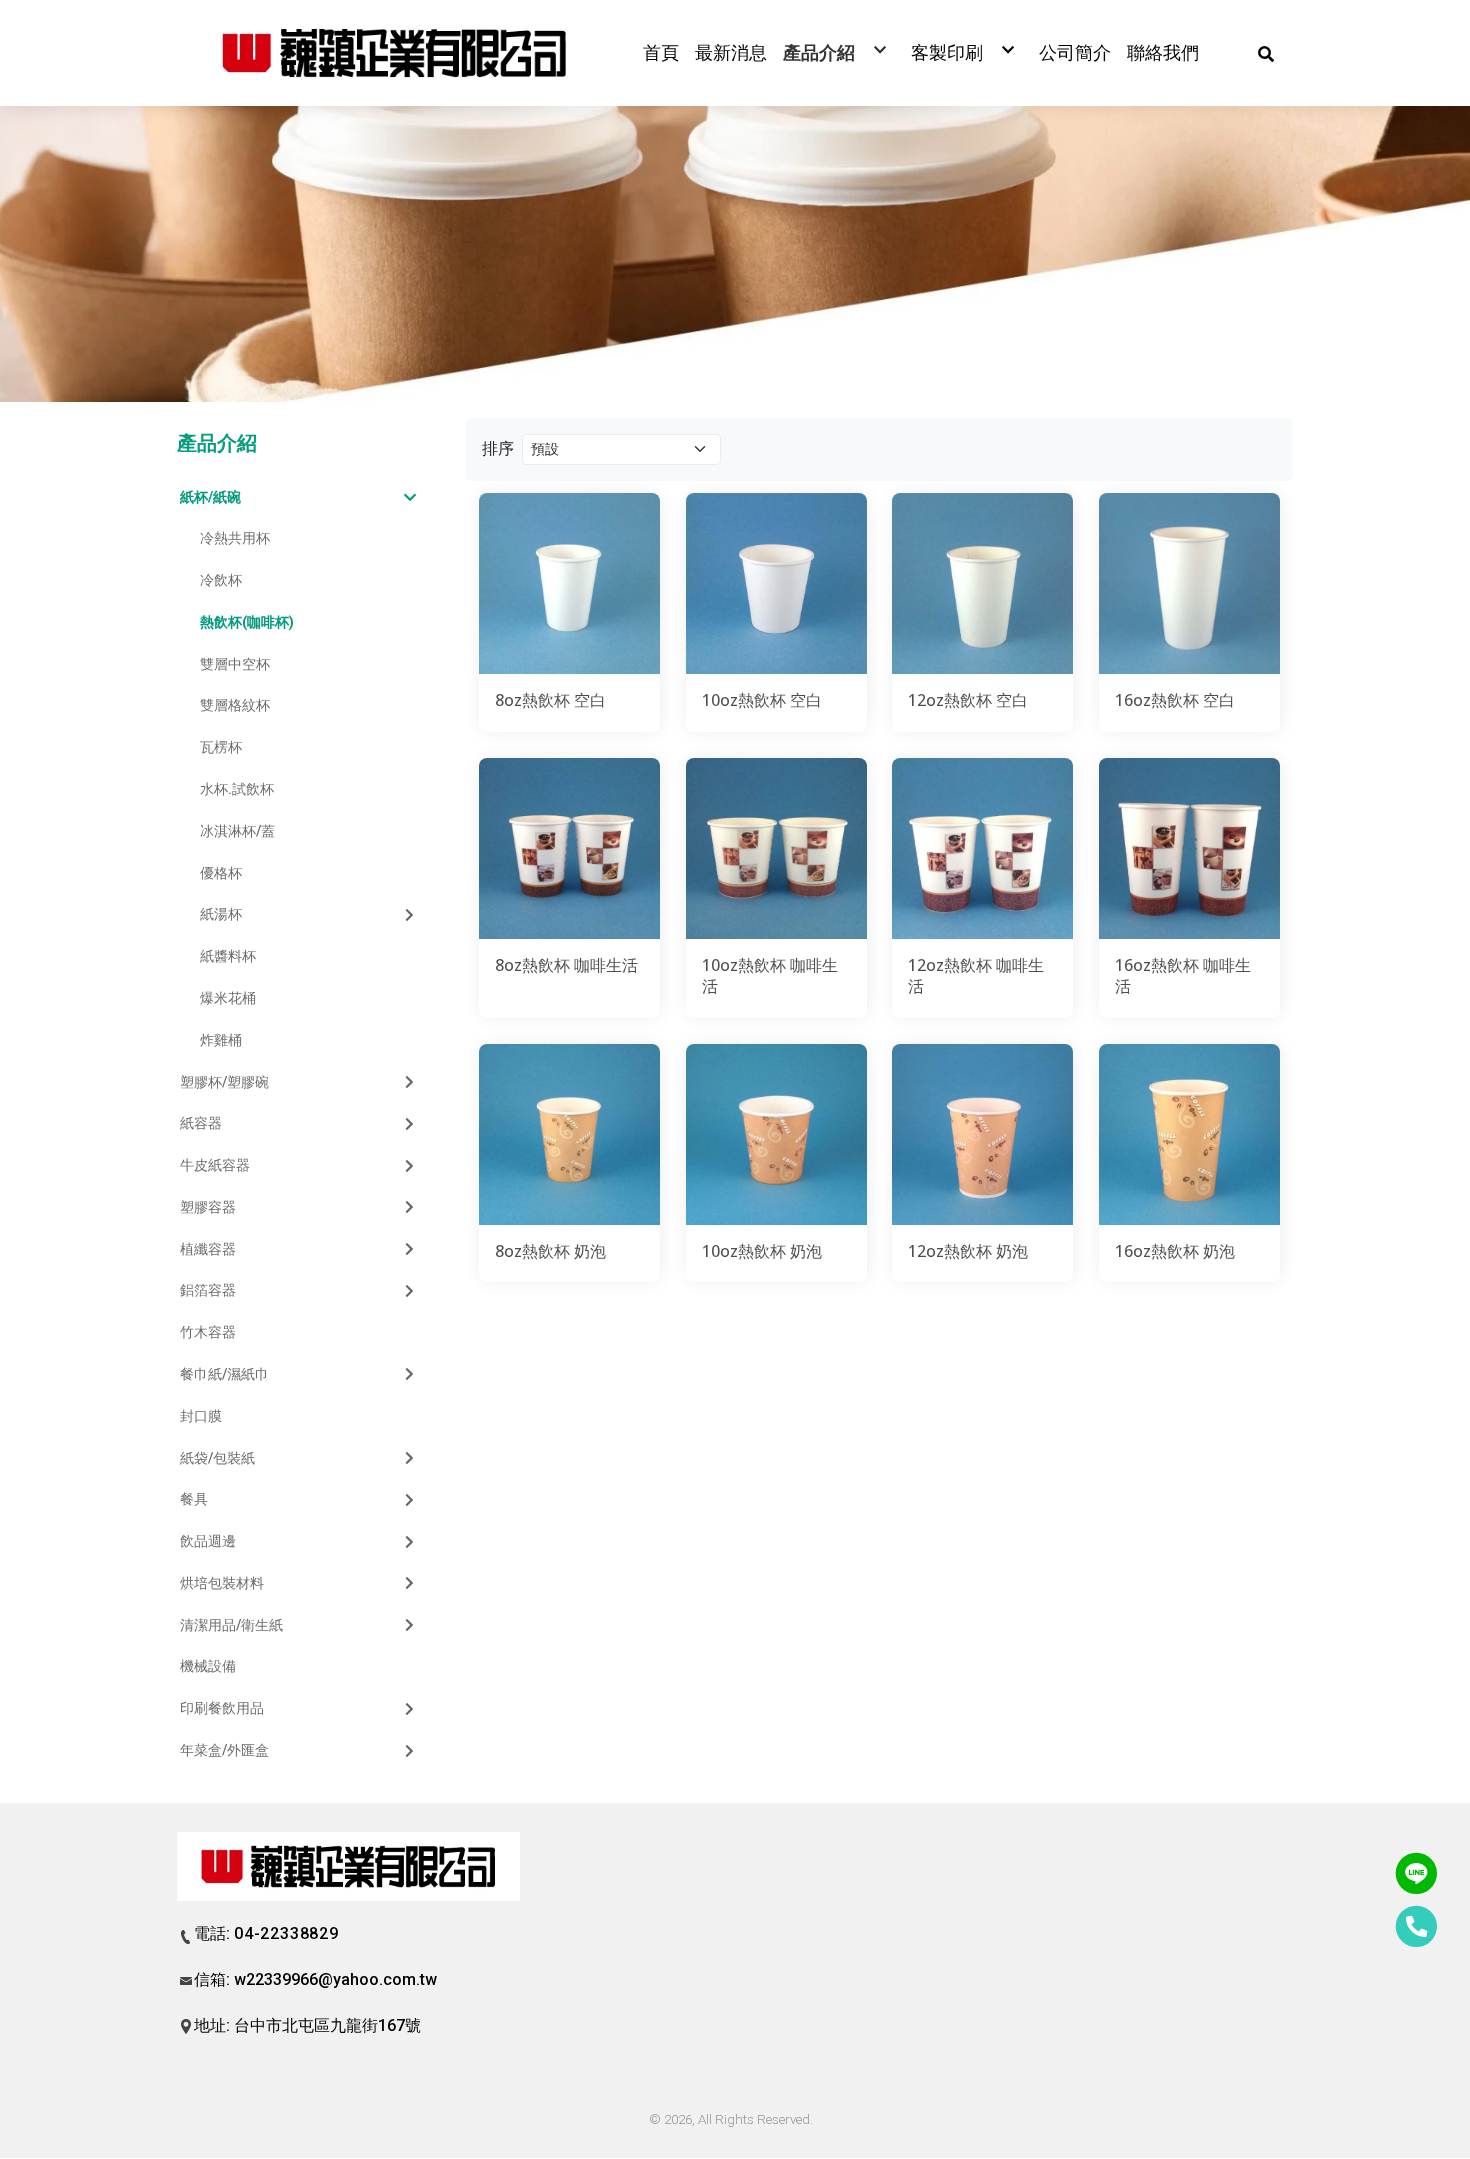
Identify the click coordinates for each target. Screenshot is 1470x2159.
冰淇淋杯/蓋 (237, 831)
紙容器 (201, 1123)
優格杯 (221, 873)
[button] (1266, 53)
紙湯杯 (221, 914)
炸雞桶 (221, 1040)
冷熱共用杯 (235, 538)
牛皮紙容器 (215, 1165)
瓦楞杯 (221, 747)
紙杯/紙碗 (210, 497)
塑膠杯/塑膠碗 (224, 1082)
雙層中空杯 (235, 664)
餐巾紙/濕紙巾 (224, 1374)
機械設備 (208, 1666)
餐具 (194, 1499)
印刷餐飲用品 (222, 1708)
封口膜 (201, 1416)
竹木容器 (208, 1332)
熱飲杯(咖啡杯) (247, 622)
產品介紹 (217, 442)
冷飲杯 (221, 580)
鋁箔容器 (208, 1290)
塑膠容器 (208, 1207)
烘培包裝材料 (222, 1583)
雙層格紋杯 (235, 705)
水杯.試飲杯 (237, 789)
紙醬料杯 (228, 956)
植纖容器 (208, 1249)
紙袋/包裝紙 (217, 1458)
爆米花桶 (228, 998)
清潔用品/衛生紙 (231, 1625)
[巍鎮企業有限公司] (394, 53)
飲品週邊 (208, 1541)
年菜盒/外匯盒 (224, 1750)
